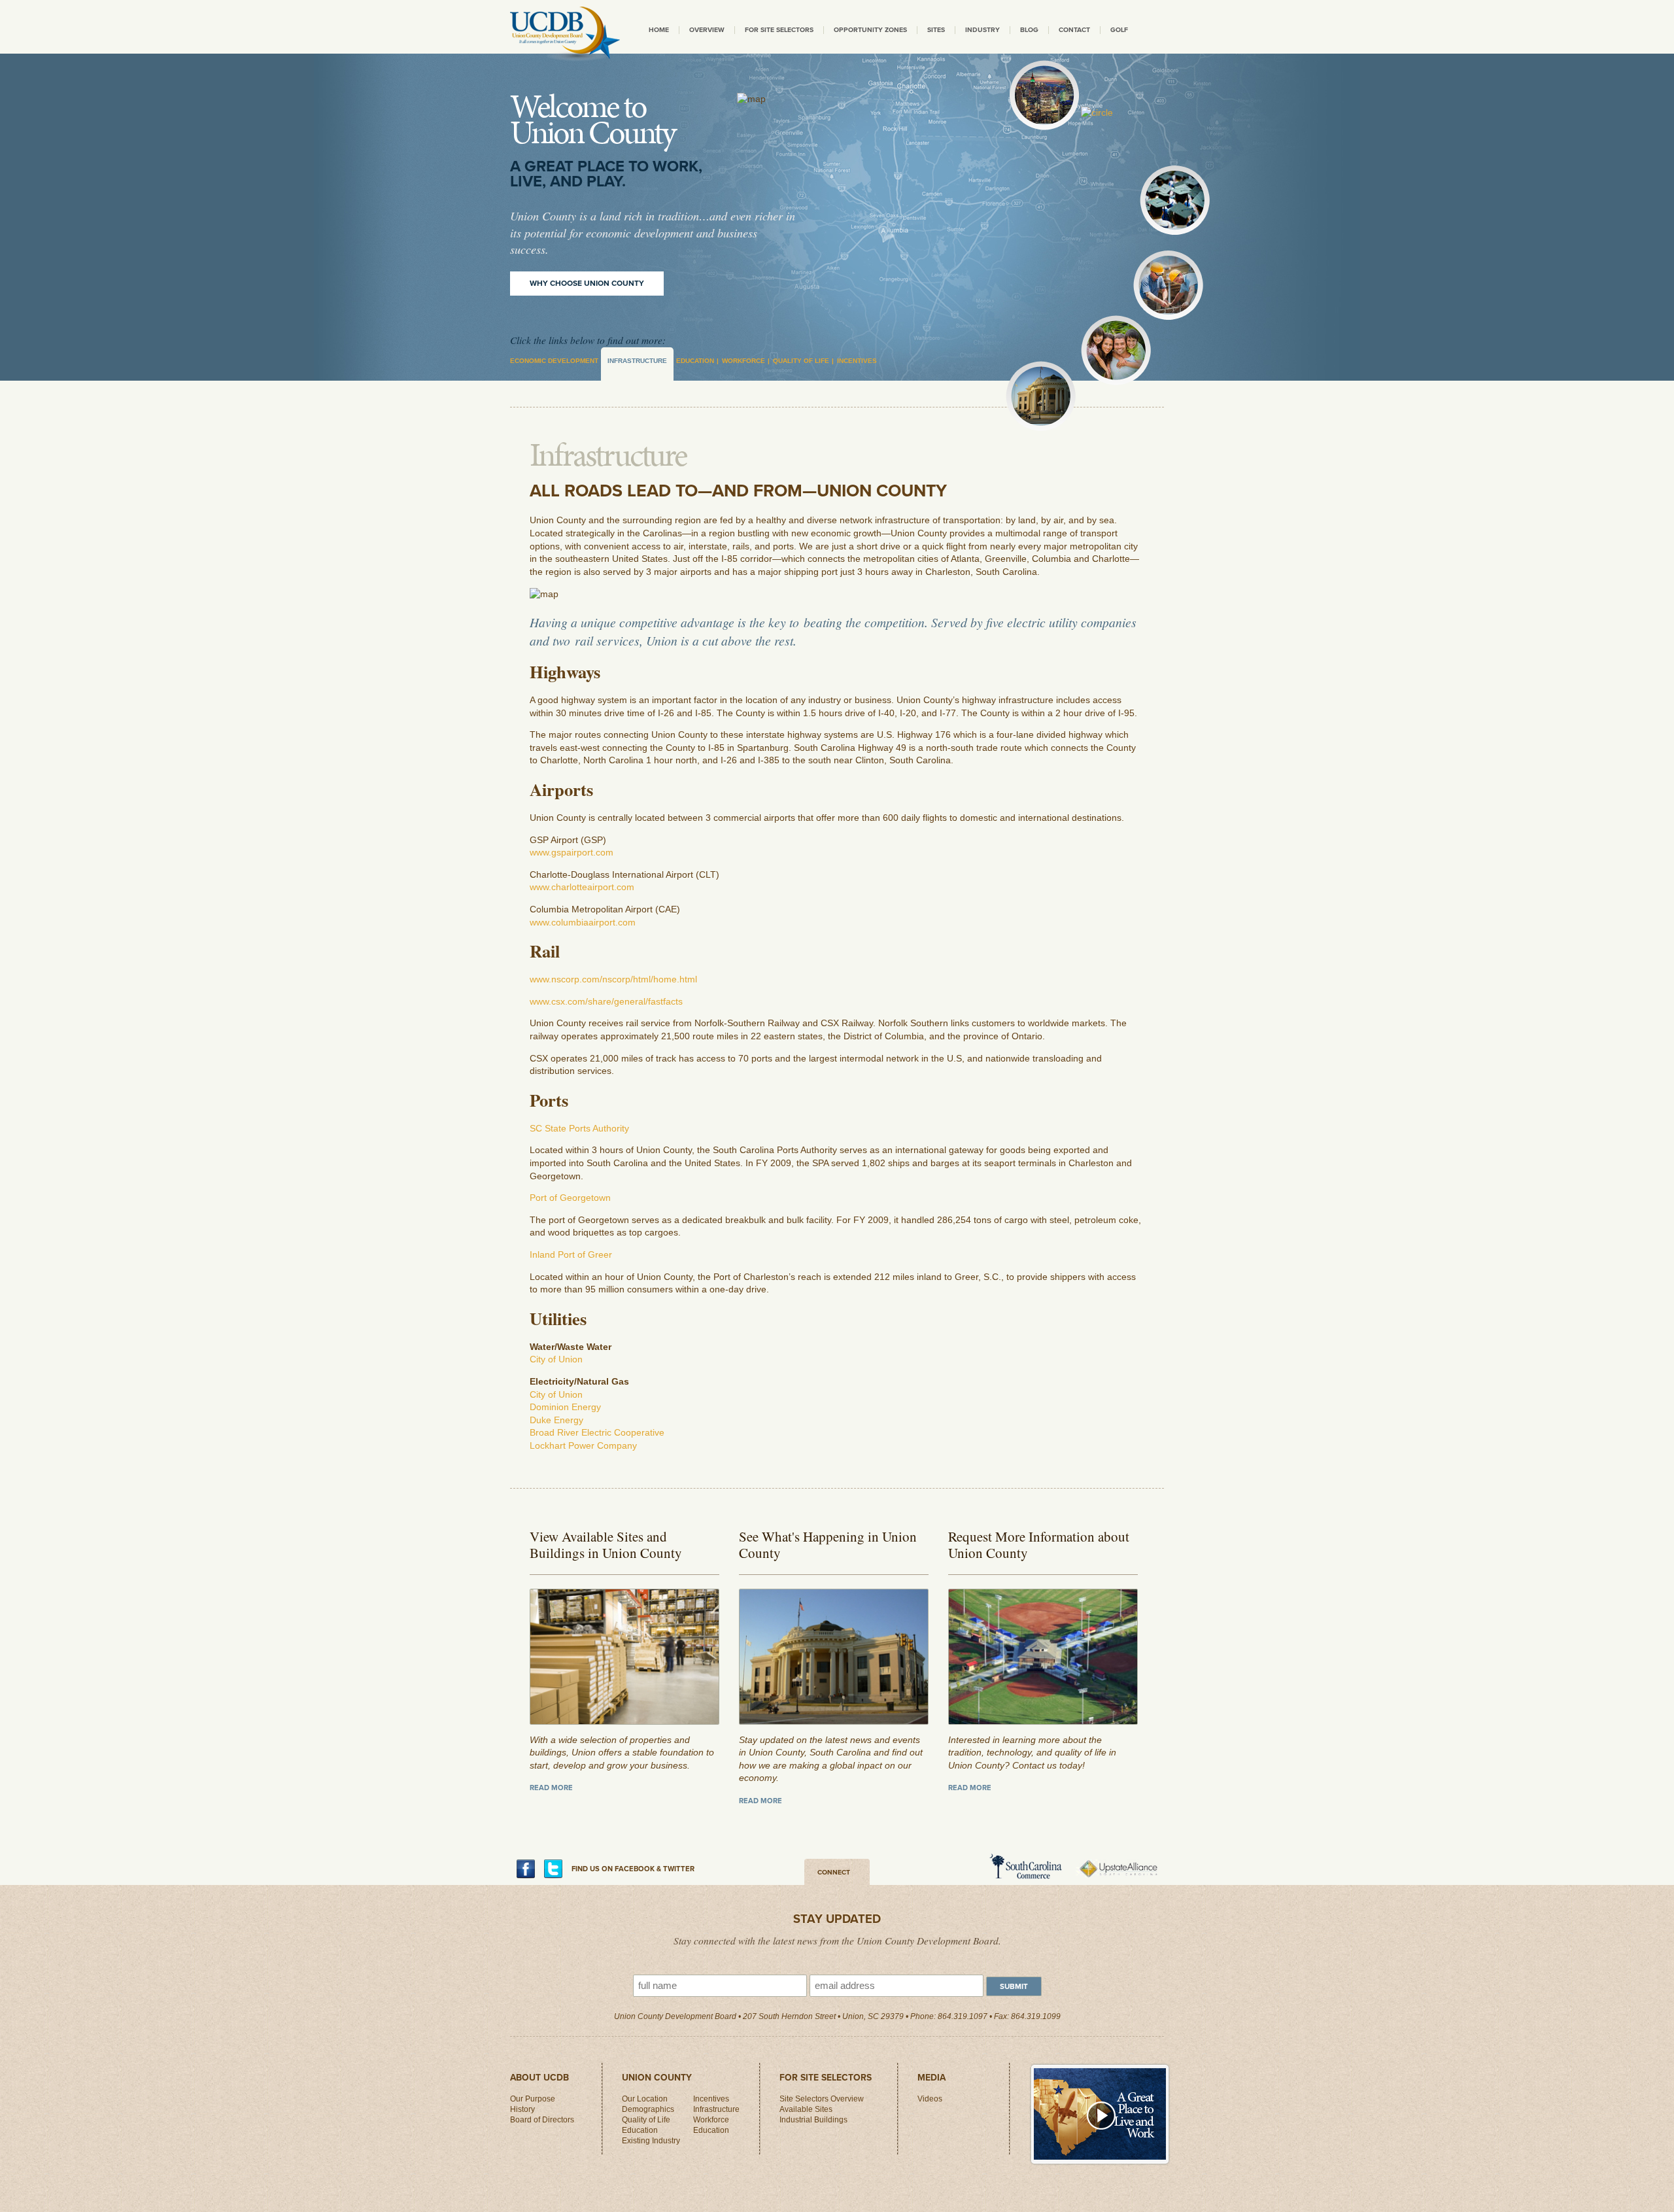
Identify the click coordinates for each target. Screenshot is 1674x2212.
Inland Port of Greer (571, 1254)
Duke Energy (556, 1420)
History (522, 2109)
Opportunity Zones (870, 30)
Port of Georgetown (570, 1198)
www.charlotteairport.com (582, 887)
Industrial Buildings (813, 2120)
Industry (982, 30)
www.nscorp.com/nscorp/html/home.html (613, 979)
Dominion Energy (565, 1407)
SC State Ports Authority (579, 1128)
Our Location (645, 2099)
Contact (1074, 30)
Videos (930, 2099)
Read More (551, 1788)
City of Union (556, 1359)
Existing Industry (651, 2141)
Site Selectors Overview (822, 2099)
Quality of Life (801, 361)
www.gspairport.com (572, 852)
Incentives (857, 361)
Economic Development (554, 361)
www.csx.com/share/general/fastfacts (606, 1001)
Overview (707, 30)
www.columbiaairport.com (583, 922)
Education (695, 361)
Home (659, 30)
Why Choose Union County (587, 283)
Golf (1119, 30)
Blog (1029, 30)
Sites (936, 30)
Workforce (743, 361)
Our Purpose (533, 2099)
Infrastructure (637, 361)
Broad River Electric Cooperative (597, 1432)
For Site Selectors (779, 30)
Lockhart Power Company (583, 1445)
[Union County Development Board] (565, 34)
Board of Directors (542, 2120)
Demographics (648, 2109)
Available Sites (806, 2109)
